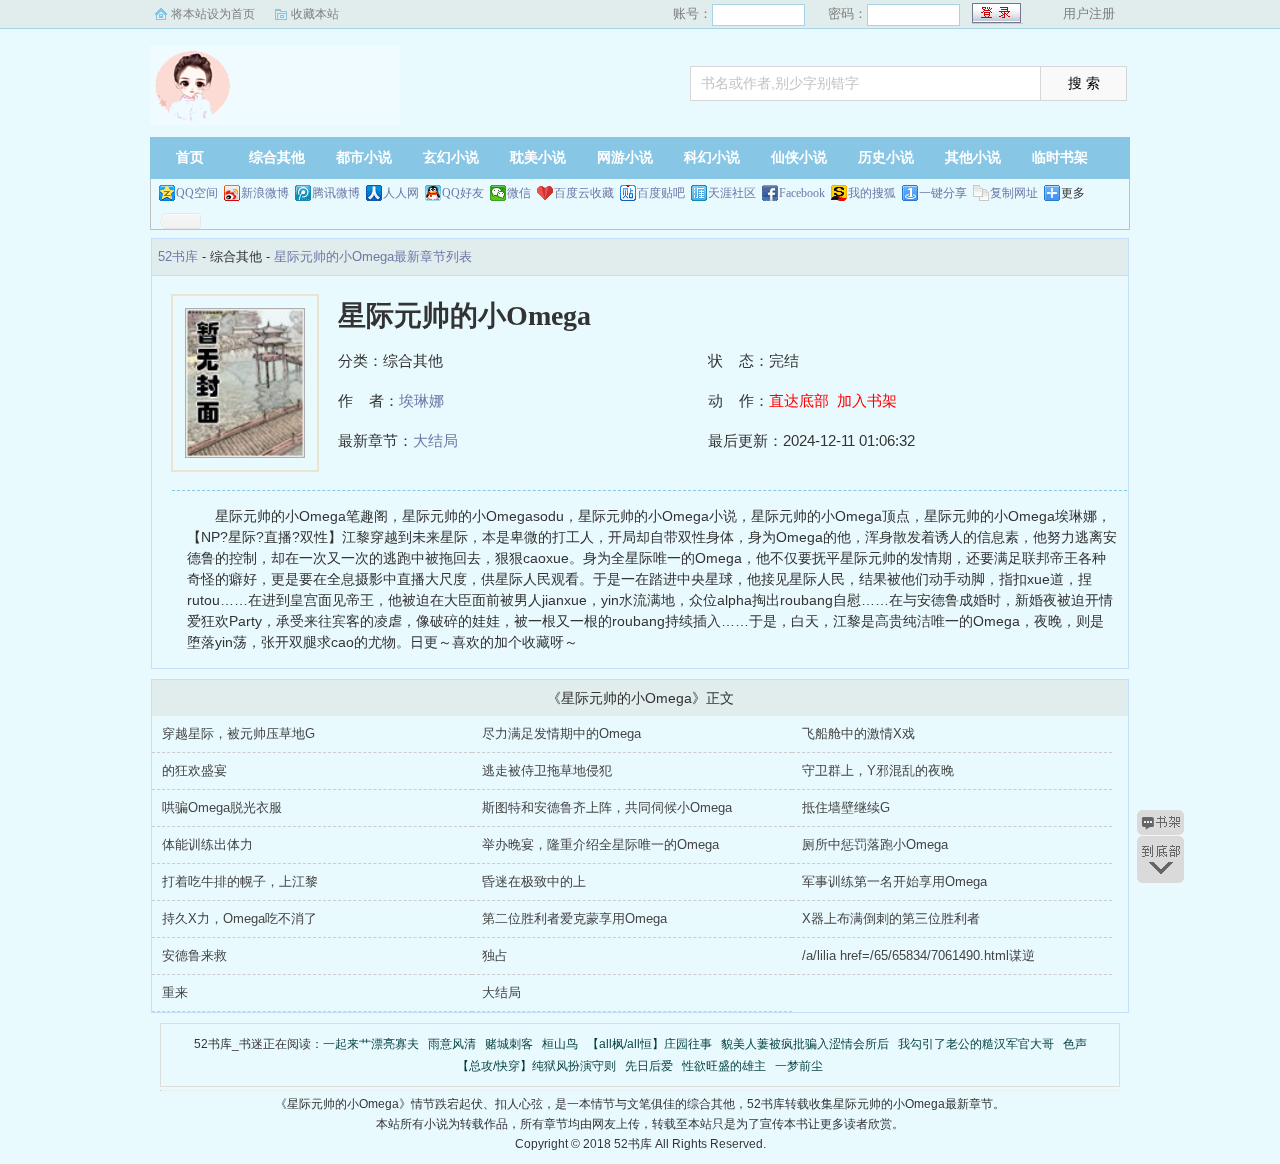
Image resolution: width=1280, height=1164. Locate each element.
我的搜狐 (872, 193)
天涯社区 (732, 193)
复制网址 (1014, 193)
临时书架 (1060, 157)
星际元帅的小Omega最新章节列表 (373, 256)
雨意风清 (452, 1044)
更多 (1073, 193)
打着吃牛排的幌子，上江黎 (240, 881)
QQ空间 (197, 193)
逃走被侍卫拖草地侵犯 (547, 770)
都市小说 (364, 157)
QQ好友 (463, 193)
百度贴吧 (661, 193)
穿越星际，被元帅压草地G (238, 733)
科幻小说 (712, 157)
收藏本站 (315, 14)
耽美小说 (538, 157)
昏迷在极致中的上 (534, 881)
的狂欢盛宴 (194, 770)
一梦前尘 (799, 1066)
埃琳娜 (421, 400)
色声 (1075, 1044)
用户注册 (1089, 13)
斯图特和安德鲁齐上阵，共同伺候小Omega (607, 807)
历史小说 (886, 157)
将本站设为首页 (213, 14)
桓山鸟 (560, 1044)
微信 (519, 193)
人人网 (401, 193)
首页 (190, 157)
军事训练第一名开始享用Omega (894, 881)
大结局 (435, 440)
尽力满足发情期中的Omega (561, 733)
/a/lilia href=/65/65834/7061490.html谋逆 (918, 955)
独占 (495, 955)
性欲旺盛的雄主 (724, 1066)
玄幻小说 (451, 157)
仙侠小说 (799, 157)
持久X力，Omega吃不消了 (239, 918)
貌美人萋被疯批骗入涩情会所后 (805, 1044)
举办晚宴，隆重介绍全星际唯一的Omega (600, 844)
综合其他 (277, 157)
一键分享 (943, 193)
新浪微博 (265, 193)
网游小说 (625, 157)
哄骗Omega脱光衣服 (222, 807)
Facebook (802, 193)
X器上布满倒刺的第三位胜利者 (891, 918)
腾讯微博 (336, 193)
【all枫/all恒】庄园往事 (649, 1044)
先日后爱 (649, 1066)
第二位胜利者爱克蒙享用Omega (574, 918)
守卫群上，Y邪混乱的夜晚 (878, 770)
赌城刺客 (509, 1044)
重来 (175, 992)
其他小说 (973, 157)
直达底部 (799, 400)
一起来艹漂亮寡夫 (371, 1044)
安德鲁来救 (194, 955)
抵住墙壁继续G (846, 807)
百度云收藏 (584, 193)
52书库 (275, 85)
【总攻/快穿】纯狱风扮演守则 (536, 1066)
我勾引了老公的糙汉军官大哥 (976, 1044)
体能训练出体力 (207, 844)
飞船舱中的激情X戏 (858, 733)
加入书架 (867, 400)
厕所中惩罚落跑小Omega (875, 844)
